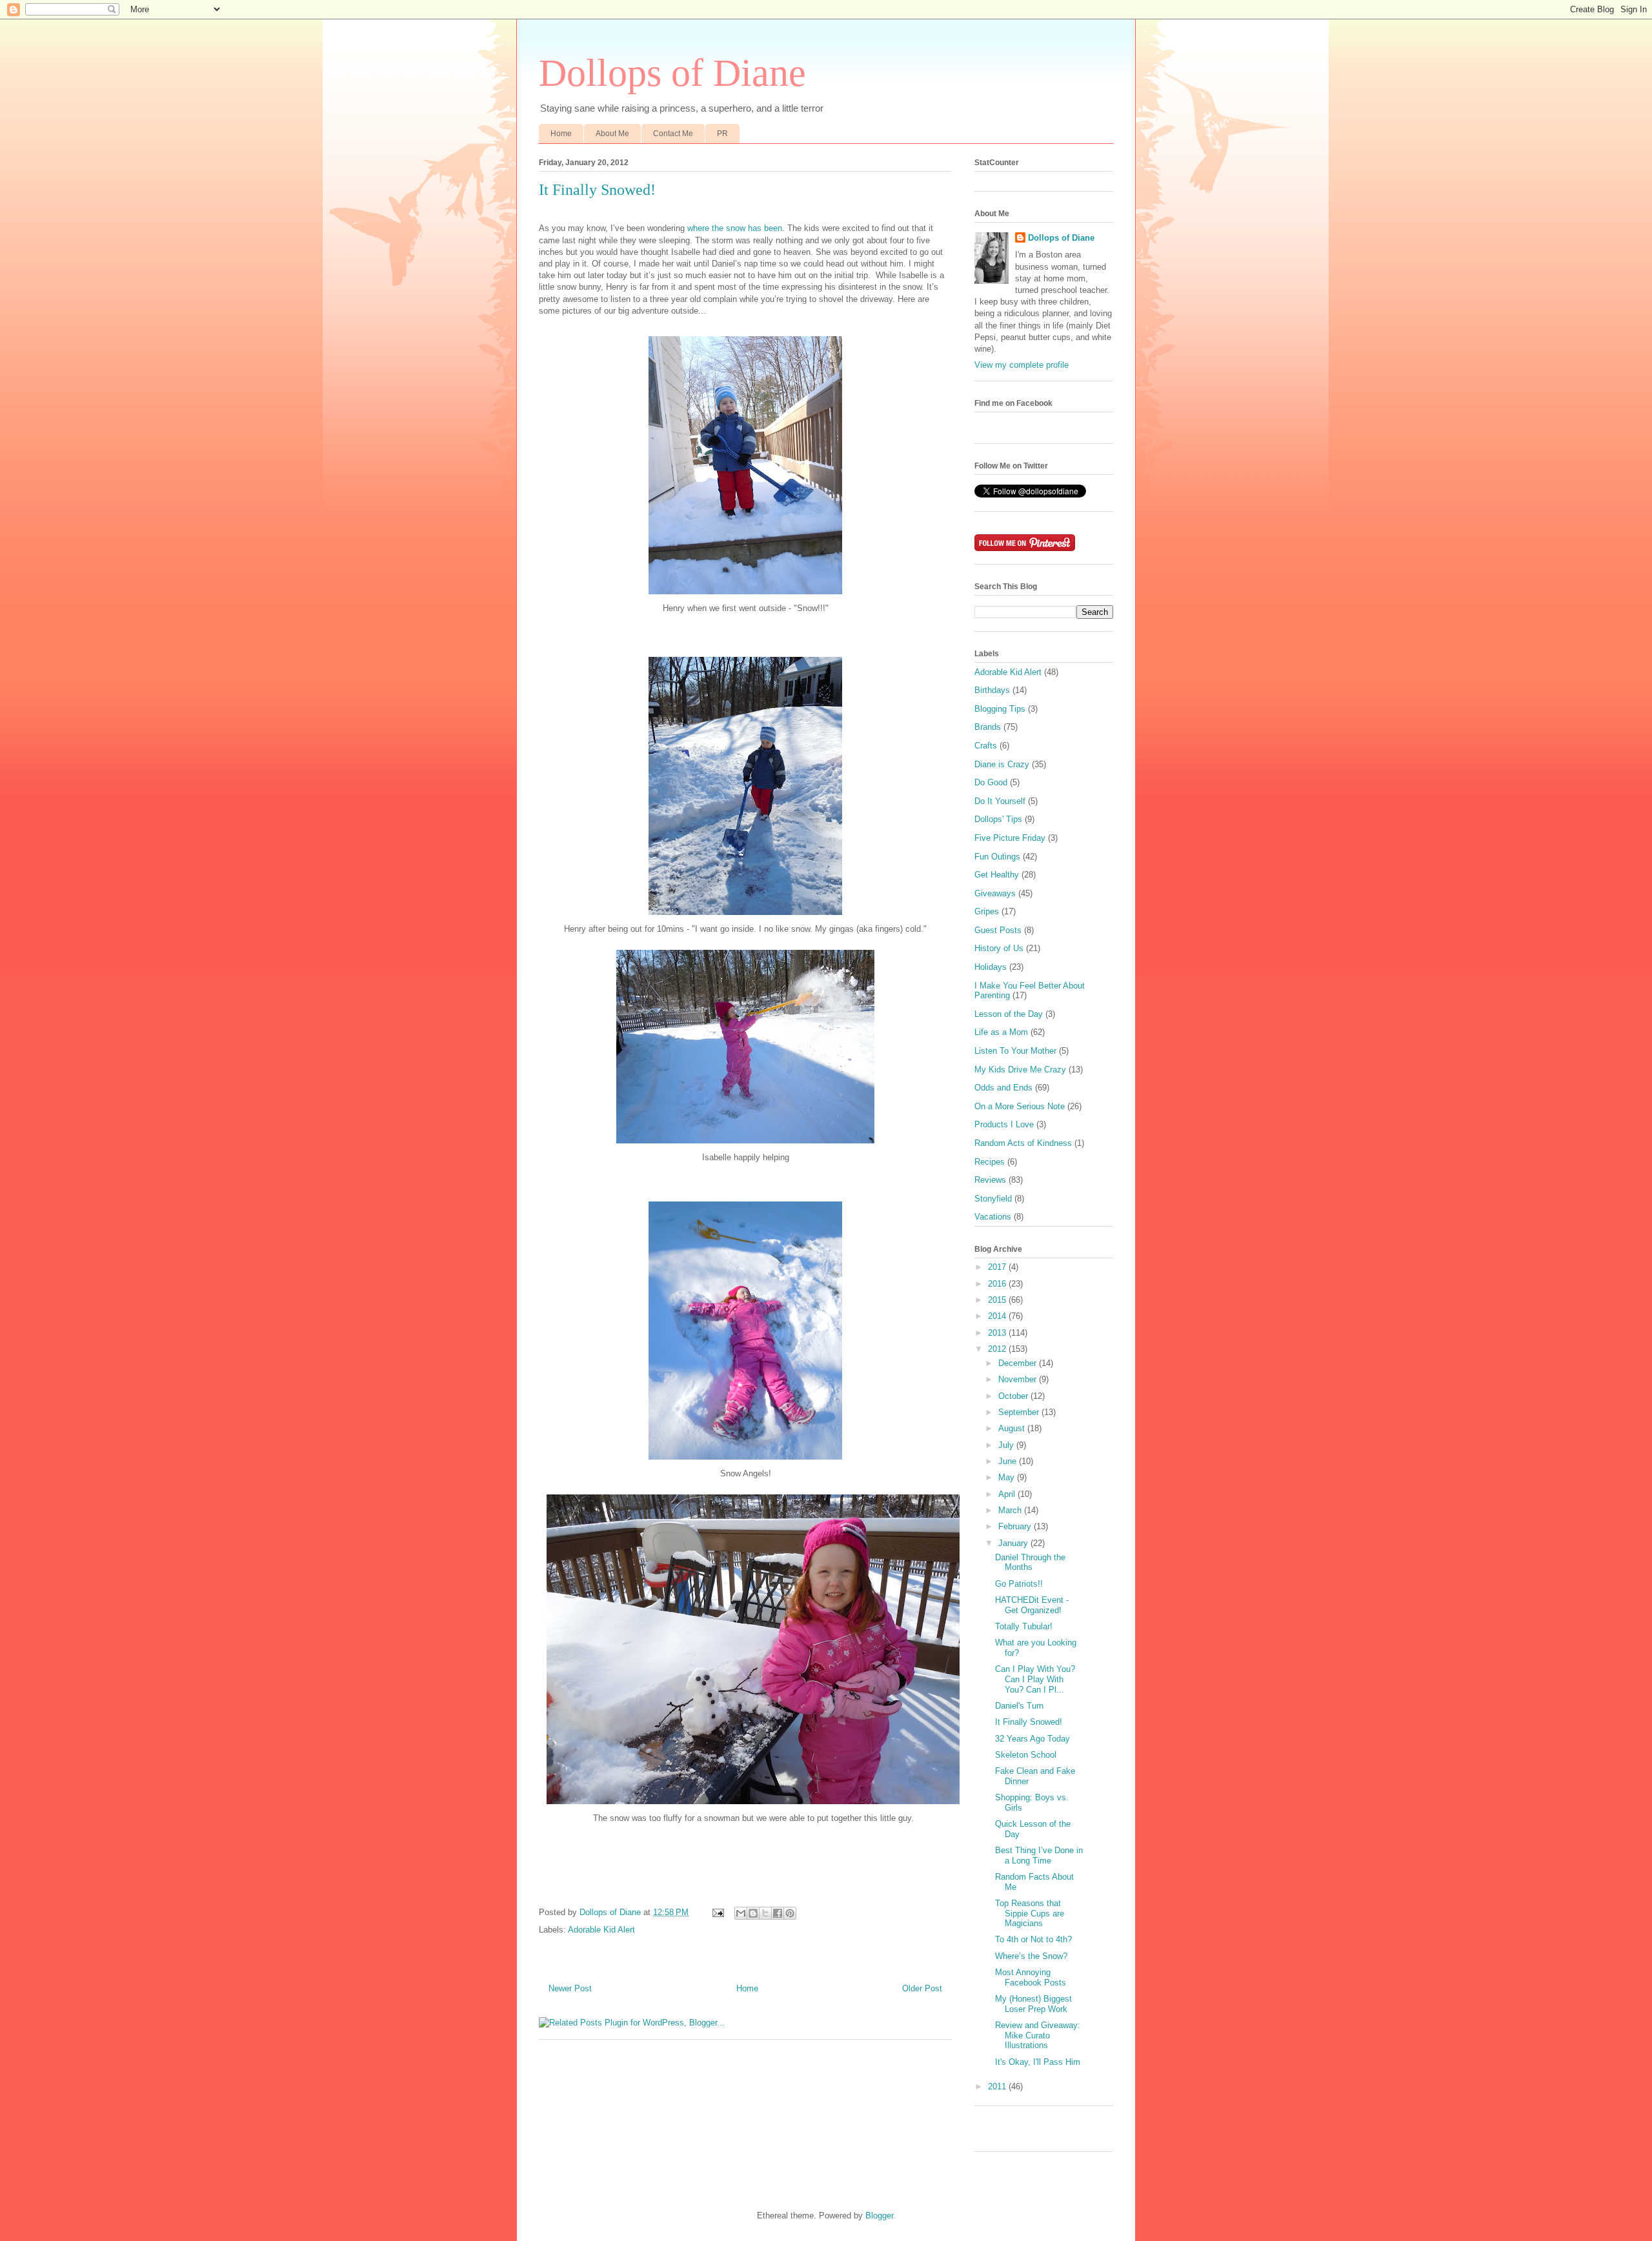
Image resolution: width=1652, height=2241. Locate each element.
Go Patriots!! (1019, 1584)
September (1020, 1412)
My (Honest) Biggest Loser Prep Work (1033, 2004)
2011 (998, 2086)
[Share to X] (765, 1913)
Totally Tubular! (1024, 1626)
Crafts (986, 746)
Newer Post (570, 1988)
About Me (612, 134)
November (1019, 1379)
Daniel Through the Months (1030, 1563)
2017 (998, 1267)
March (1011, 1510)
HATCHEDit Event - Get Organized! (1032, 1605)
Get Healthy (997, 875)
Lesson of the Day (1009, 1014)
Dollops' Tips (998, 819)
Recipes (990, 1162)
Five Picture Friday (1010, 838)
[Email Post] (717, 1912)
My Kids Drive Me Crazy (1020, 1070)
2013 (998, 1333)
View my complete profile (1022, 365)
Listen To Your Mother (1015, 1051)
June (1009, 1461)
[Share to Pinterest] (790, 1913)
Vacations (993, 1217)
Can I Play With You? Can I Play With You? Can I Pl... (1035, 1679)
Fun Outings (997, 857)
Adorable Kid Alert (601, 1930)
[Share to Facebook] (778, 1913)
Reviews (990, 1180)
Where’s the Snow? (1031, 1956)
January (1014, 1543)
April (1008, 1494)
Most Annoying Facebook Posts (1031, 1977)
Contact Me (673, 134)
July (1007, 1445)
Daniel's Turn (1019, 1706)
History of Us (999, 948)
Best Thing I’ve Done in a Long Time (1039, 1855)
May (1008, 1477)
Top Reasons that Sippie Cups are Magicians (1030, 1913)
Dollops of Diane (672, 73)
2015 (998, 1300)
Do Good (991, 782)
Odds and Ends (1003, 1088)
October (1014, 1396)
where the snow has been (735, 228)
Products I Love (1004, 1124)
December (1019, 1363)
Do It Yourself (1000, 801)
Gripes (987, 911)
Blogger (879, 2216)
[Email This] (741, 1913)
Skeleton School (1026, 1755)
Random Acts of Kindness (1023, 1143)
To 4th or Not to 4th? (1033, 1939)
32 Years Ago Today (1032, 1739)
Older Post (922, 1988)
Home (561, 134)
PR (722, 134)
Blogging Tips (1000, 709)
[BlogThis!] (753, 1913)
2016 (998, 1284)
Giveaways (995, 893)
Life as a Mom (1001, 1032)
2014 (998, 1316)
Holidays (991, 967)
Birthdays (992, 690)
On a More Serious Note (1020, 1106)
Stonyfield (993, 1199)
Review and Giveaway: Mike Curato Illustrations (1038, 2035)
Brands (988, 727)
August (1013, 1428)
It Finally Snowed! (1029, 1722)
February (1016, 1526)
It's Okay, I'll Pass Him (1038, 2062)
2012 (998, 1349)
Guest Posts (998, 930)
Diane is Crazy (1002, 764)
